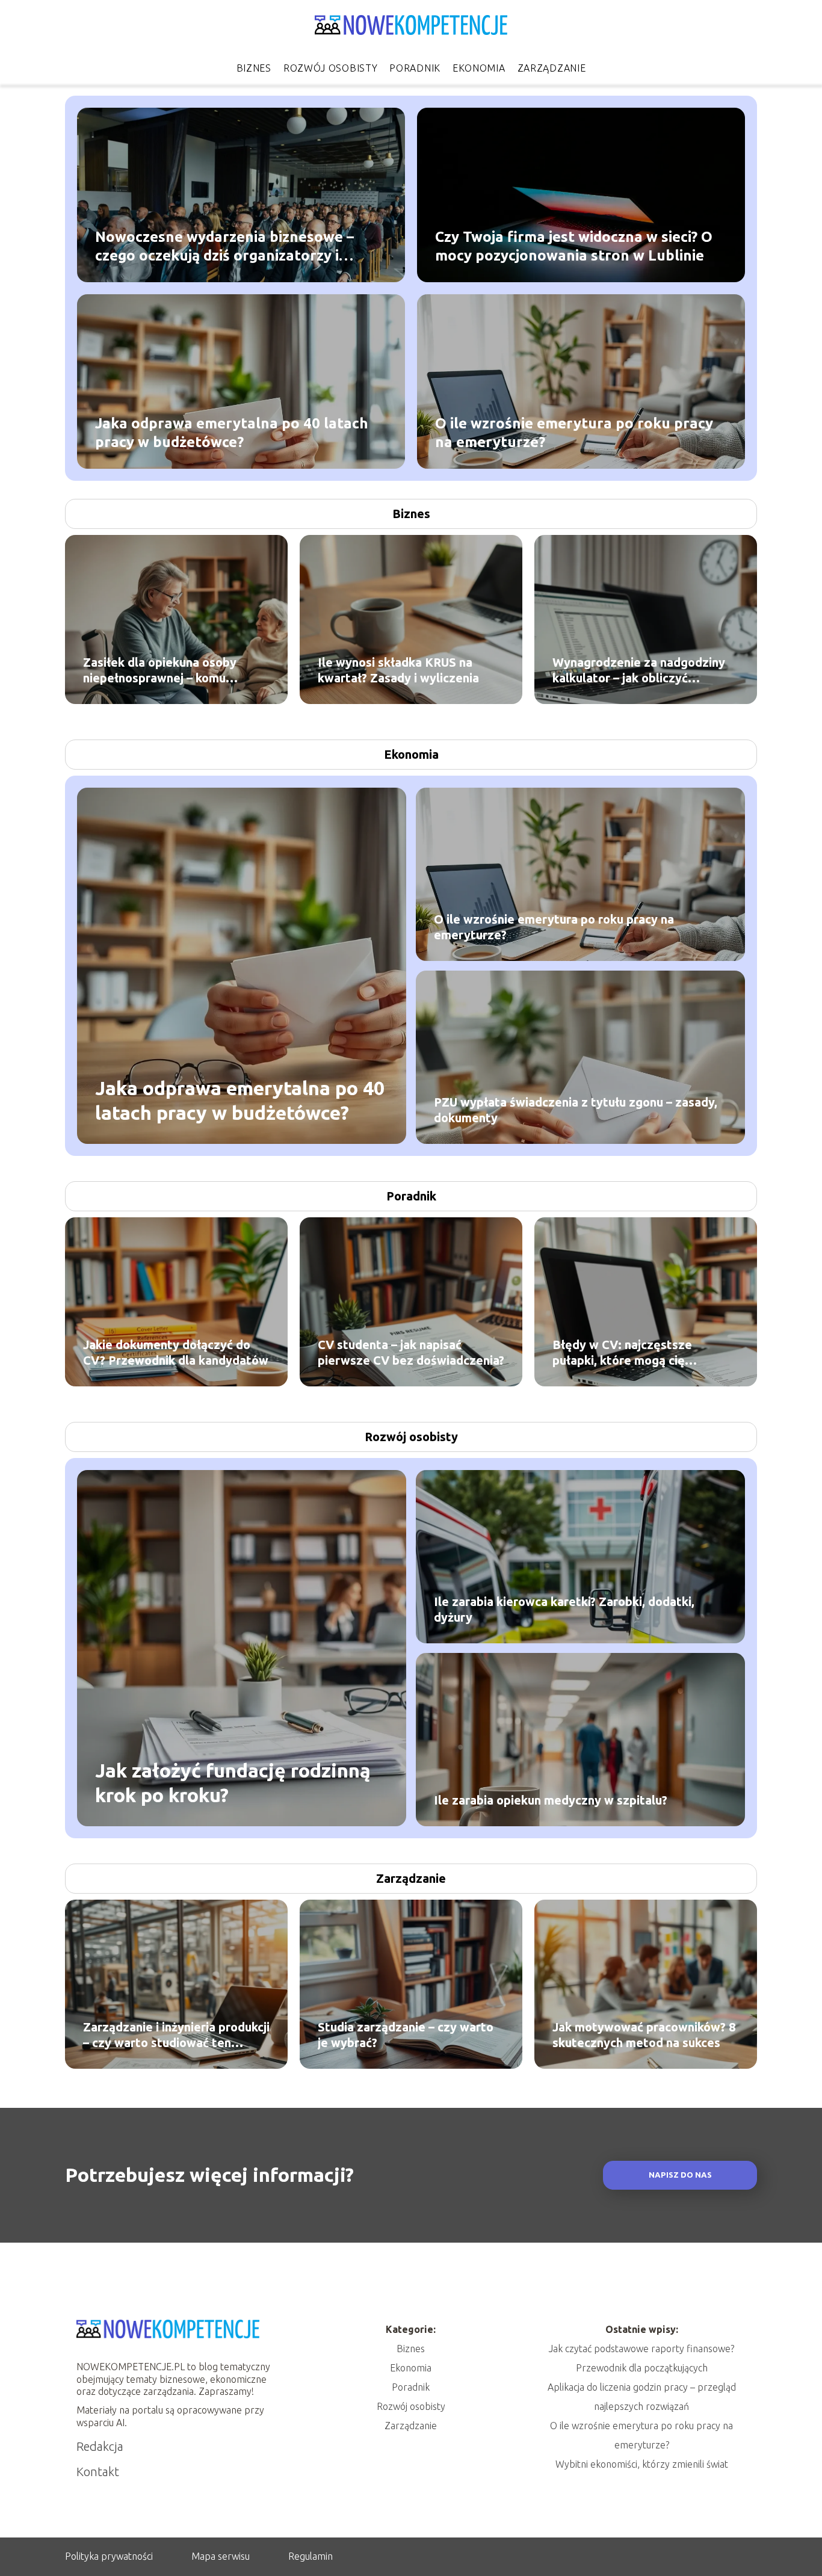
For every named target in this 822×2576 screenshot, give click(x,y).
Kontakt (98, 2472)
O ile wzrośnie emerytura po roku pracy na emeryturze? (574, 432)
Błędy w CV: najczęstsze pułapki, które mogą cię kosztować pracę (622, 1353)
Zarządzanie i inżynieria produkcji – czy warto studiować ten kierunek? (176, 2035)
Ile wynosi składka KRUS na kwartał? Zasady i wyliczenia (398, 670)
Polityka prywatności (109, 2556)
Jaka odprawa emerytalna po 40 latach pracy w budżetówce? (232, 432)
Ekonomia (479, 68)
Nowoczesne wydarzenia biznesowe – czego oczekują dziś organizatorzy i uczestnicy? (224, 246)
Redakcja (100, 2446)
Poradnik (415, 68)
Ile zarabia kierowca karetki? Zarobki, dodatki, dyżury (564, 1609)
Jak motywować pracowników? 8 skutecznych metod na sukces (644, 2035)
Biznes (254, 68)
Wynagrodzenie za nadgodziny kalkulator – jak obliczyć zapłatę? (639, 671)
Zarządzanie (552, 68)
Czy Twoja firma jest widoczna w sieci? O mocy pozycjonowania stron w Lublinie (574, 246)
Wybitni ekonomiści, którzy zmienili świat (642, 2464)
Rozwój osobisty (331, 68)
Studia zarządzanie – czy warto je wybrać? (406, 2035)
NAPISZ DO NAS (680, 2175)
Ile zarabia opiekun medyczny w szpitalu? (551, 1800)
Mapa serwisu (221, 2556)
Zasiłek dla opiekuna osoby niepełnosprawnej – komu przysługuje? (160, 671)
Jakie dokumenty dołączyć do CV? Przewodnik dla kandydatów (176, 1352)
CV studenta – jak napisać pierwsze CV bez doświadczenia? (411, 1352)
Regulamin (311, 2556)
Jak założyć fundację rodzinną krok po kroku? (233, 1782)
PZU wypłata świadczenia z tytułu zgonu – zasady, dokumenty (576, 1110)
